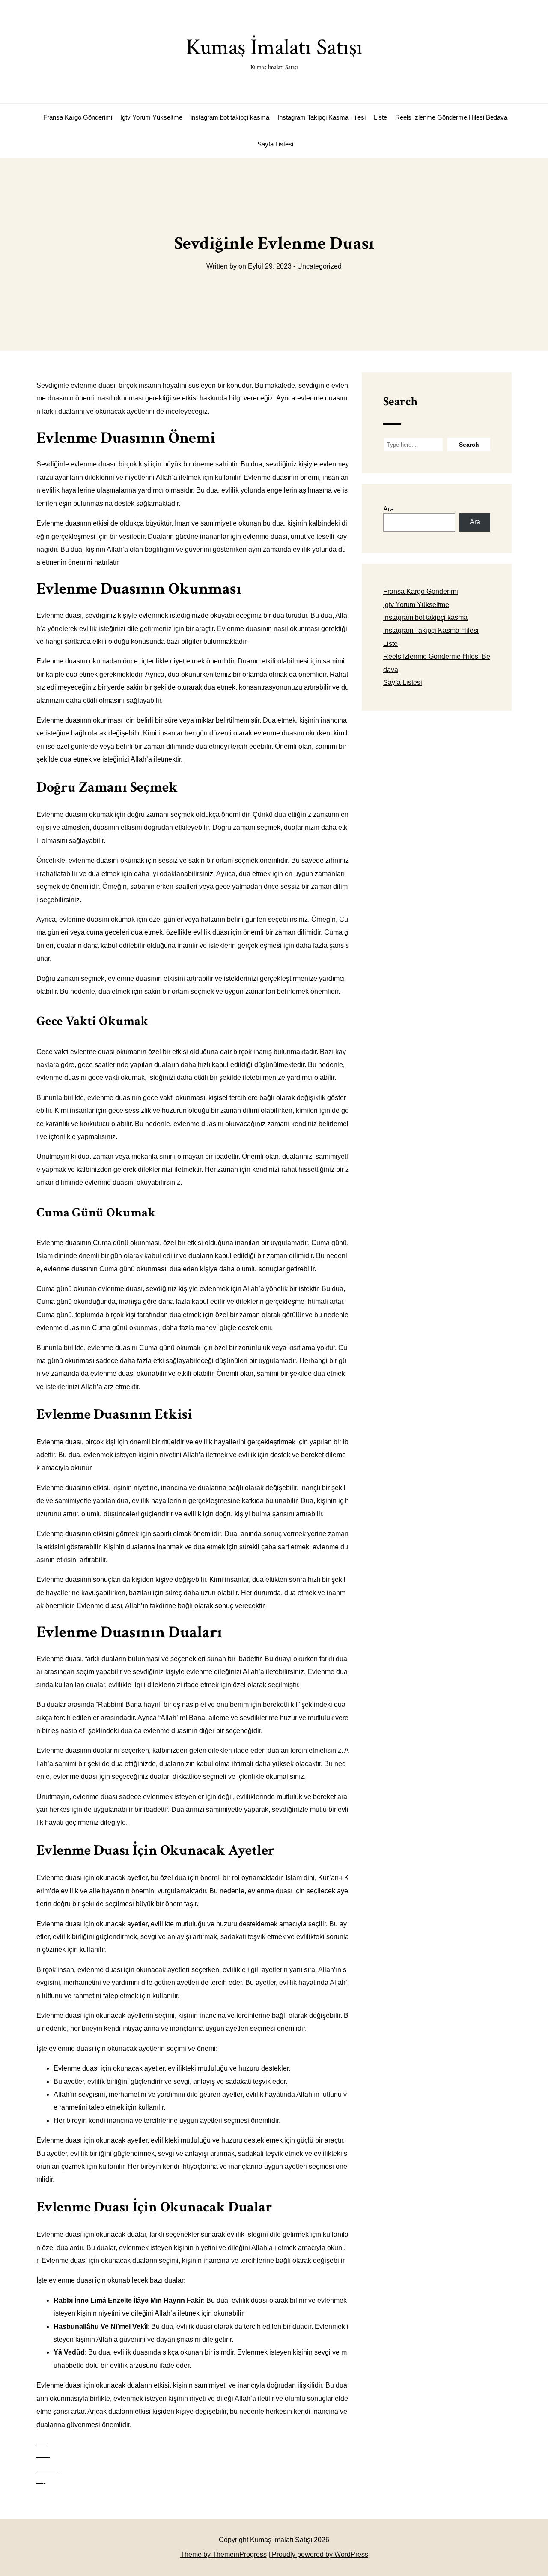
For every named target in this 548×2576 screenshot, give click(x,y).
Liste (380, 117)
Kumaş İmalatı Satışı (274, 52)
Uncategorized (319, 266)
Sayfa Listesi (275, 144)
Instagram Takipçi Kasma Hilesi (322, 117)
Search (400, 402)
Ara (389, 509)
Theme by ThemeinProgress (223, 2554)
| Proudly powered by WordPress (318, 2554)
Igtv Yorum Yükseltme (151, 117)
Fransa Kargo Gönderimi (78, 117)
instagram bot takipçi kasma (230, 117)
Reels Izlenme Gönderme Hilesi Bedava (451, 117)
